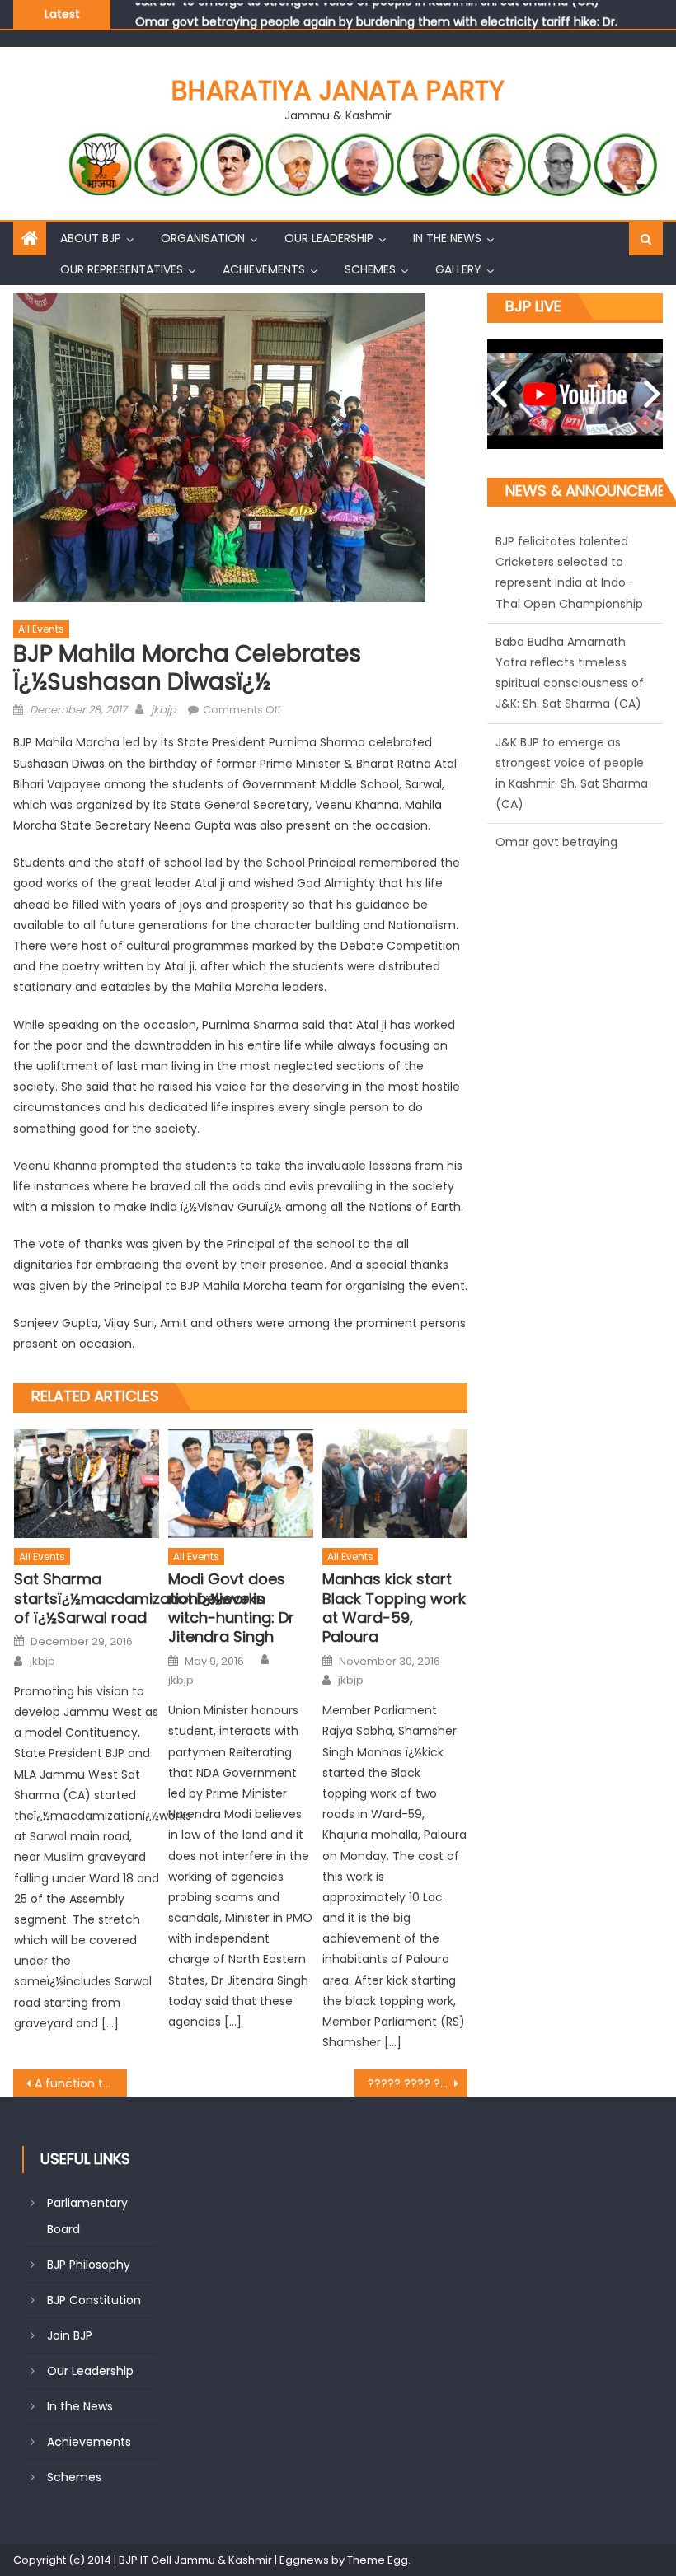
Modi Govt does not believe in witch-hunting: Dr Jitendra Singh (231, 1608)
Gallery (458, 269)
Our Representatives (122, 269)
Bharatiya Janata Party (338, 90)
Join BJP (70, 2335)
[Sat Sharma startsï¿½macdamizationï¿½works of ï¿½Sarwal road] (87, 1484)
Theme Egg (378, 2560)
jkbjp (164, 710)
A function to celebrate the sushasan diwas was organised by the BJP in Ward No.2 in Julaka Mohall (81, 2083)
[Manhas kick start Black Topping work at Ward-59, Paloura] (395, 1484)
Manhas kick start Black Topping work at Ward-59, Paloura (394, 1608)
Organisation (203, 238)
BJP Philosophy (89, 2265)
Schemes (370, 269)
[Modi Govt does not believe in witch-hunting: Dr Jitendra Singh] (241, 1484)
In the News (447, 238)
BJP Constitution (94, 2300)
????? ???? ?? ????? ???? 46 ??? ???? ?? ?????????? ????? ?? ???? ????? (418, 2083)
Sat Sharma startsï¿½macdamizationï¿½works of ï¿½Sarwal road (87, 1598)
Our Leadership (329, 238)
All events (41, 629)
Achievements (264, 269)
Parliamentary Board (87, 2216)
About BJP (91, 238)
